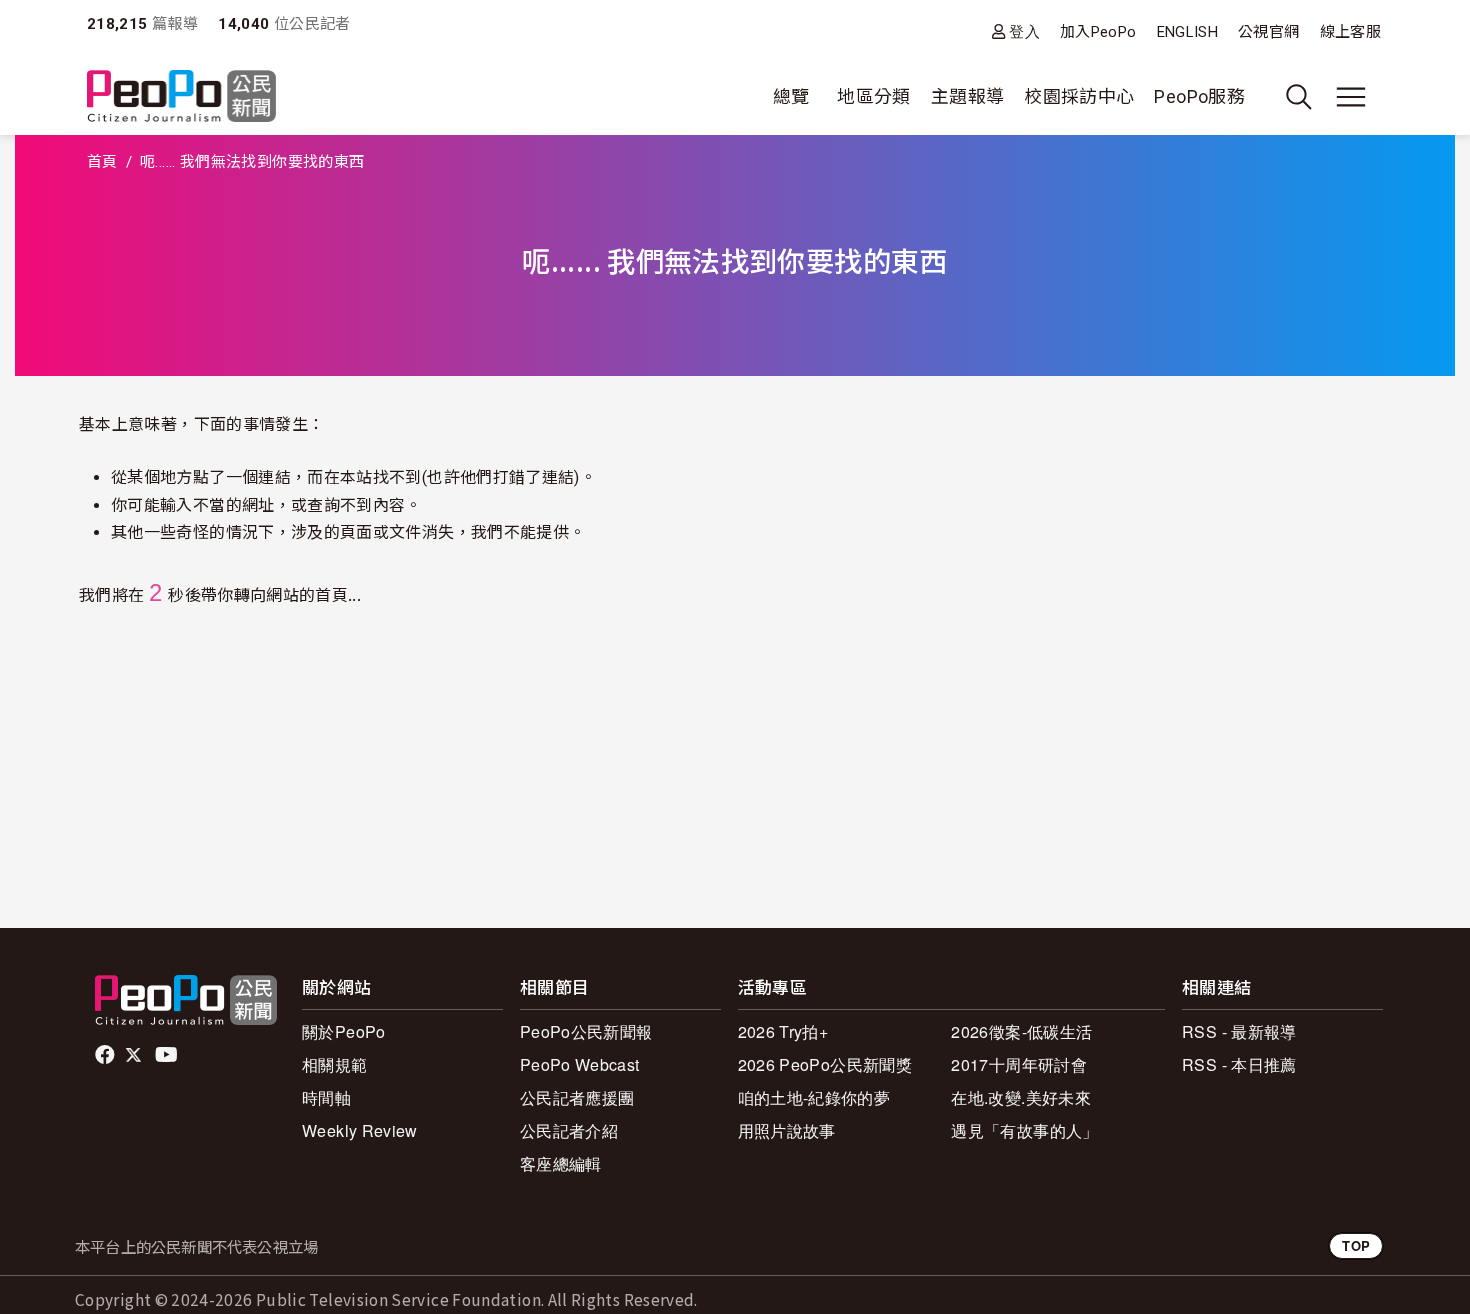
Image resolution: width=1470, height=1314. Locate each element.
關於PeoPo (344, 1031)
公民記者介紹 (569, 1130)
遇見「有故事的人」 (1024, 1130)
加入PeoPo (1098, 32)
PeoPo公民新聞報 (586, 1031)
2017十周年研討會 (1019, 1064)
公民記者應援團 (577, 1097)
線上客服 (1350, 32)
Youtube (168, 1055)
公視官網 (1268, 32)
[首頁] (181, 97)
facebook (106, 1055)
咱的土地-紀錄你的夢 (814, 1097)
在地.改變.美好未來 (1021, 1097)
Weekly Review (360, 1130)
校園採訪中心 (1079, 96)
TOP (1356, 1245)
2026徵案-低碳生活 (1021, 1031)
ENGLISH (1188, 32)
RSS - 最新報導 (1239, 1031)
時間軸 (326, 1097)
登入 (1024, 31)
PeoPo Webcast (580, 1064)
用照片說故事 (787, 1130)
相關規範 (334, 1064)
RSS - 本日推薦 (1239, 1064)
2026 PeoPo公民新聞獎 (825, 1064)
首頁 (102, 162)
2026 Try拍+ (783, 1031)
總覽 (791, 96)
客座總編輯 (561, 1163)
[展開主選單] (1351, 97)
